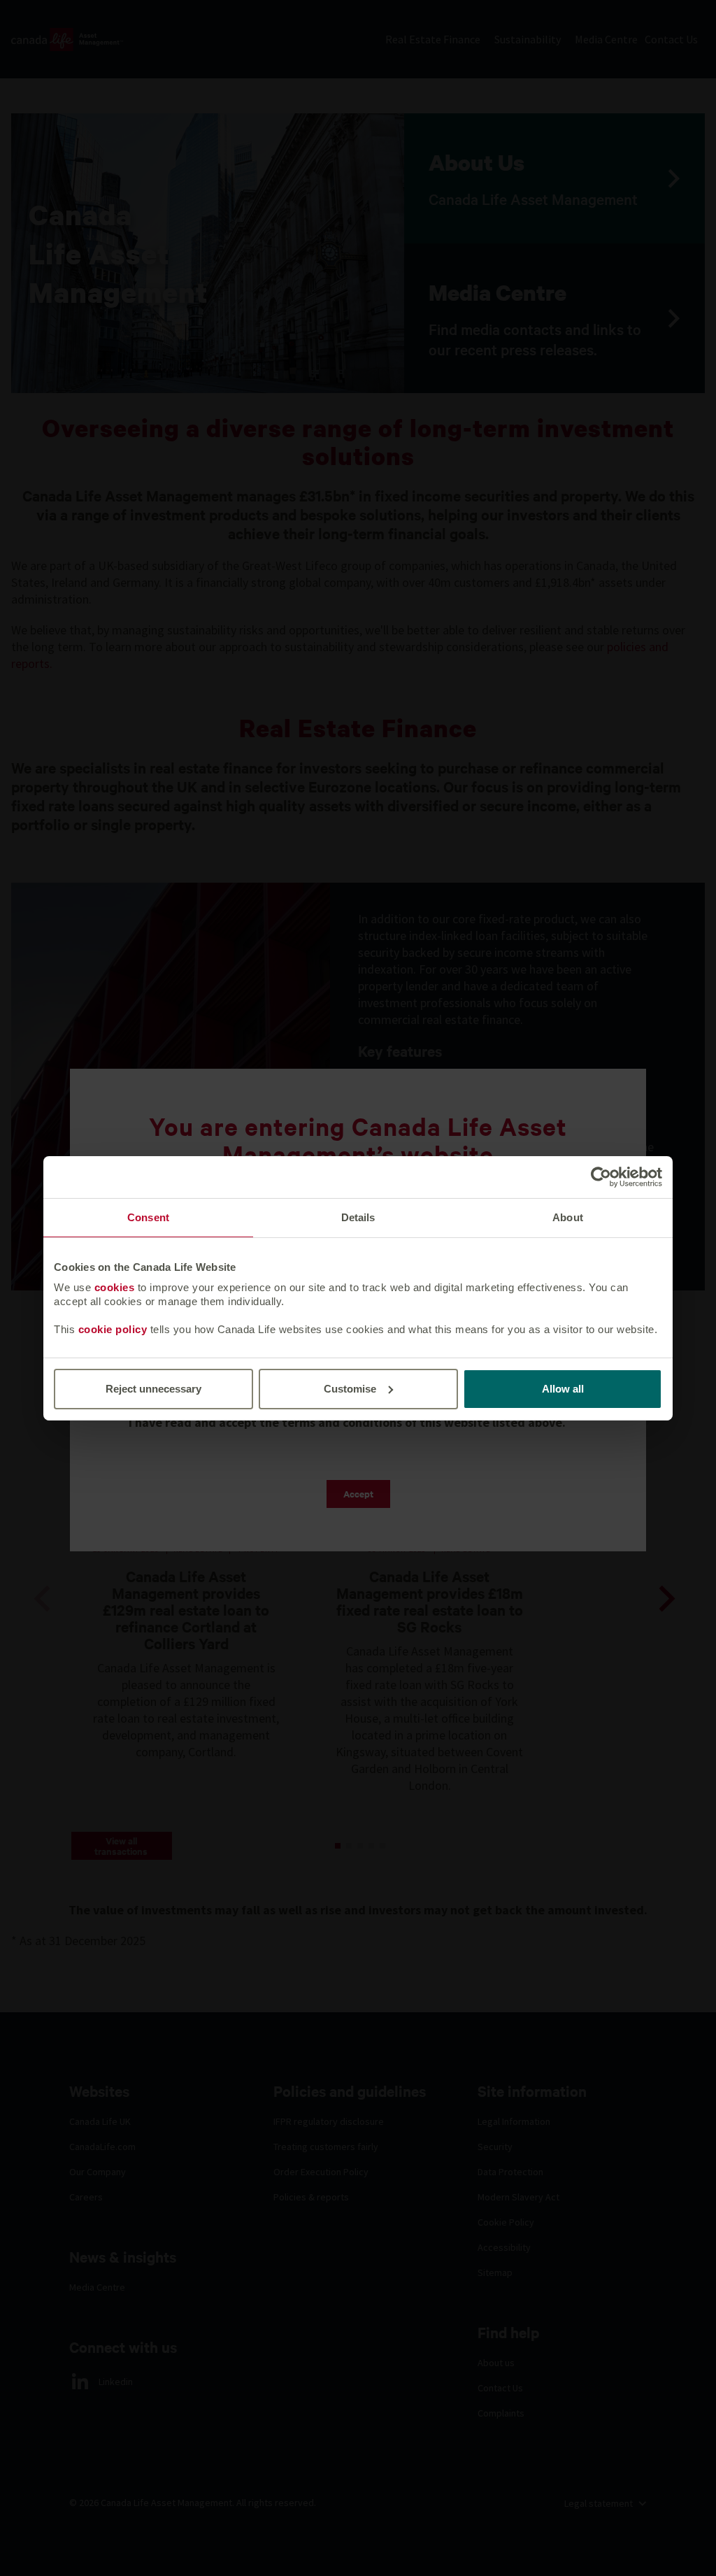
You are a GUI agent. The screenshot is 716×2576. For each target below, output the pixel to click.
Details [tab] (358, 1217)
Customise (350, 1389)
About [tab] (568, 1217)
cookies (115, 1287)
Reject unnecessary (153, 1389)
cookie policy (113, 1329)
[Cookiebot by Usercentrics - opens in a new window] (601, 1176)
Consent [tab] (148, 1217)
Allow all (563, 1389)
